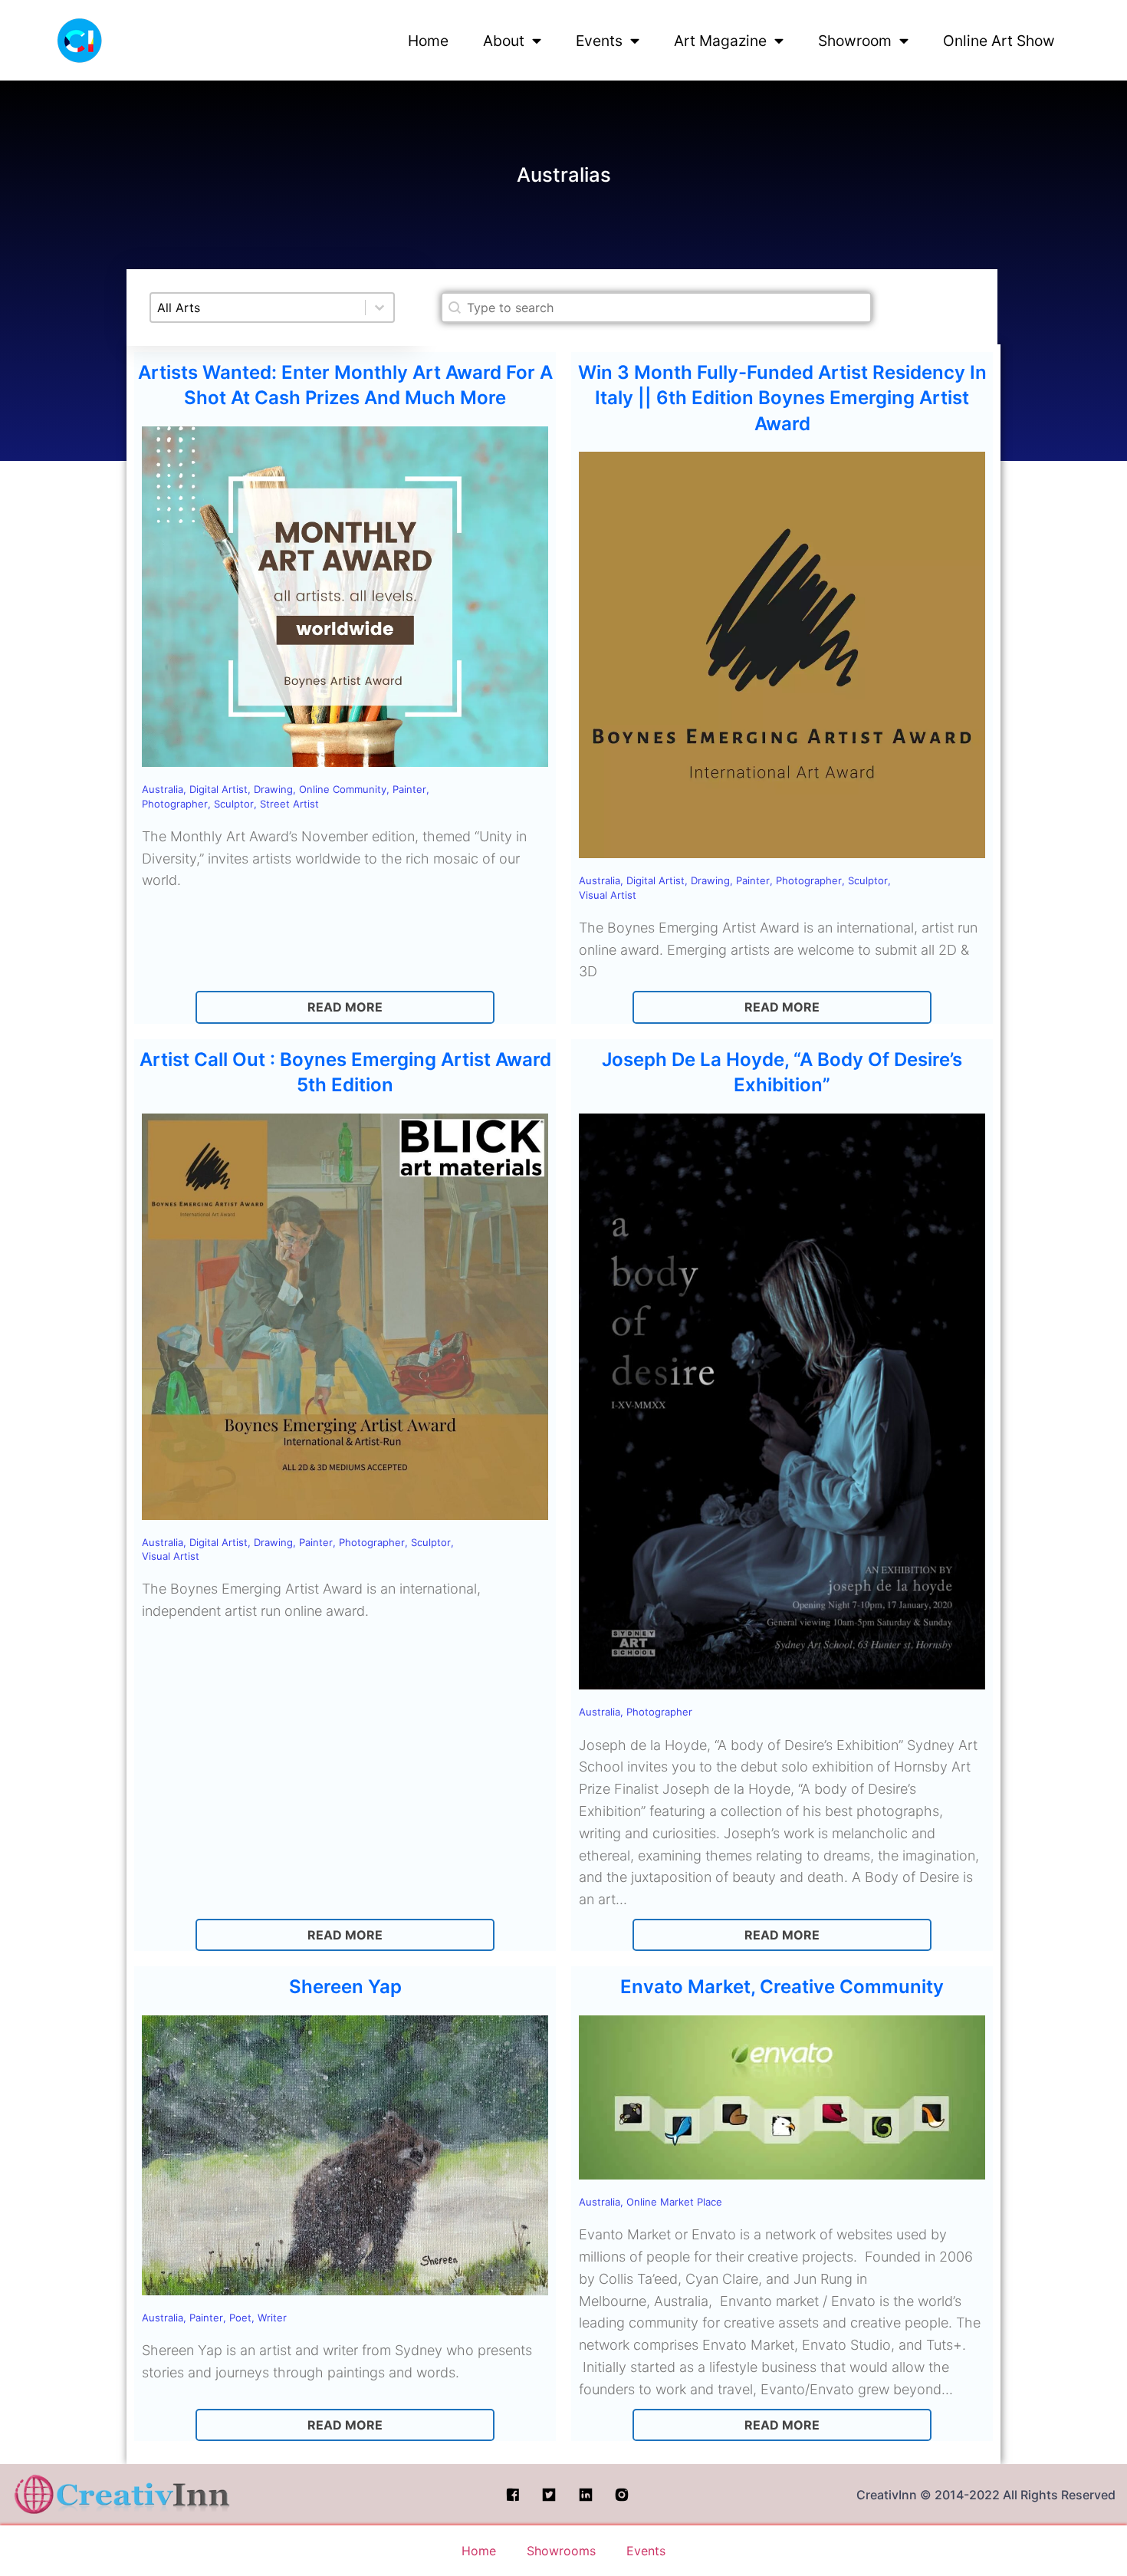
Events (599, 41)
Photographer (175, 804)
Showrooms (561, 2551)
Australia (163, 789)
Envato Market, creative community (782, 1987)
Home (428, 41)
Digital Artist (219, 789)
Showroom (855, 41)
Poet (240, 2318)
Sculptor (234, 804)
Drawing (273, 789)
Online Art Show (999, 41)
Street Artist (289, 804)
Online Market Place (674, 2202)
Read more (345, 1007)
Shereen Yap (345, 1987)
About (504, 41)
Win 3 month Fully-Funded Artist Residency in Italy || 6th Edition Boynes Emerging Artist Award (782, 398)
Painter (409, 789)
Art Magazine (720, 41)
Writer (272, 2318)
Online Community (343, 789)
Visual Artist (608, 895)
